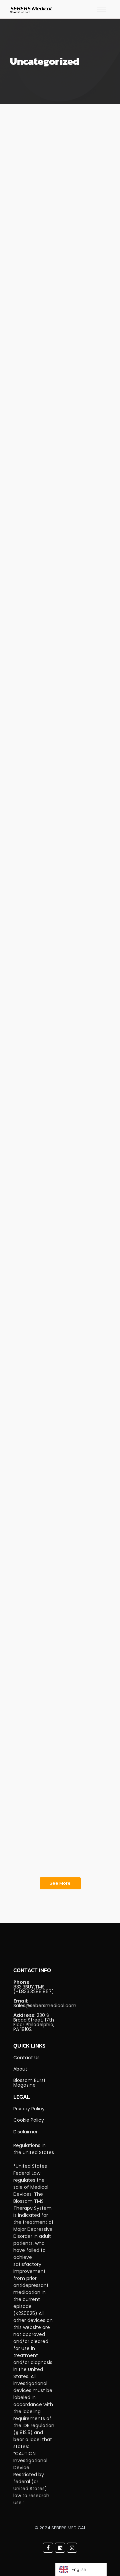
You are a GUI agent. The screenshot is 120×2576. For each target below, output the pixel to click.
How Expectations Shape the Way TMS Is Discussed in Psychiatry (57, 214)
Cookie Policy (29, 2120)
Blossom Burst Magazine (29, 2083)
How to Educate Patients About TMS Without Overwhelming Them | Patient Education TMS (58, 1296)
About (20, 2069)
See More (60, 1883)
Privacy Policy (29, 2109)
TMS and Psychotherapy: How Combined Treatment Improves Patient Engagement (55, 1747)
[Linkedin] (60, 2548)
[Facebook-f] (48, 2548)
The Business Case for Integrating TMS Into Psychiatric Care (58, 408)
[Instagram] (72, 2548)
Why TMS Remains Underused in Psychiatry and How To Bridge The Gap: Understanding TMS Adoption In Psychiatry (59, 1605)
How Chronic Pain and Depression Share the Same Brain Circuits (57, 605)
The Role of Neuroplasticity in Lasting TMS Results (53, 1026)
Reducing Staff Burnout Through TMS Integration (57, 1160)
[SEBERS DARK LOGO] (31, 10)
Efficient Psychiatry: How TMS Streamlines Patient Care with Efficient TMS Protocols (57, 1448)
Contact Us (26, 2058)
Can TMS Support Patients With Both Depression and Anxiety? (49, 889)
